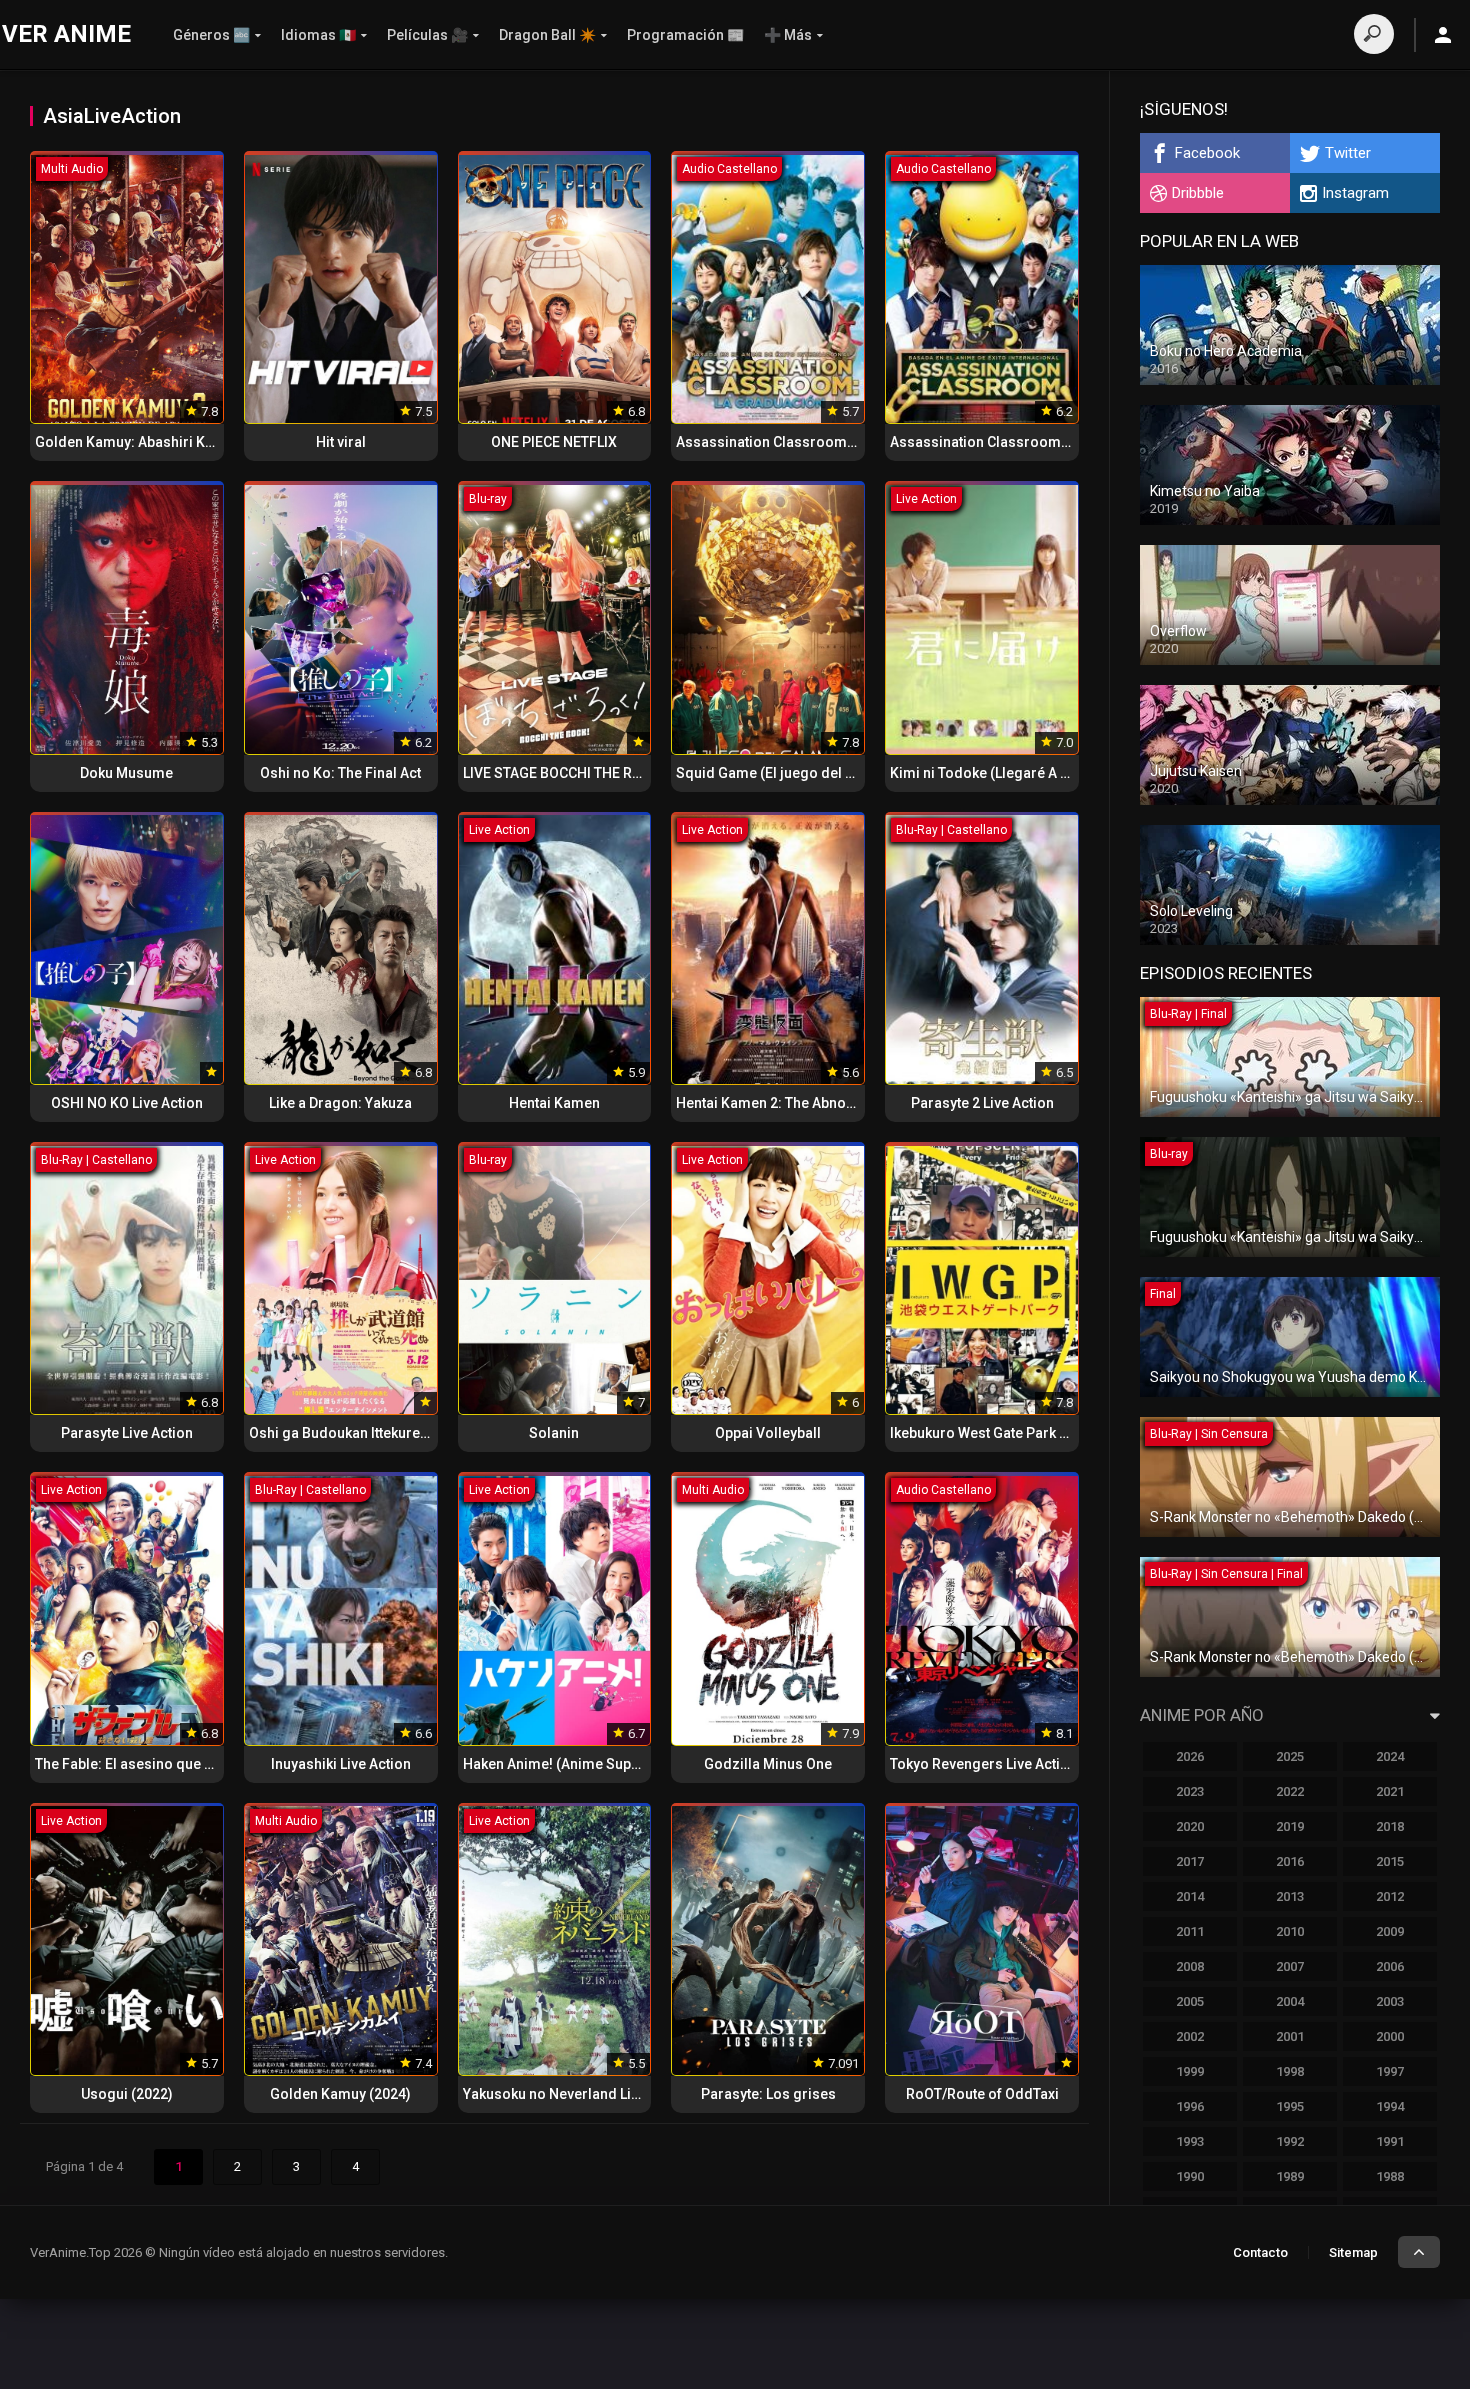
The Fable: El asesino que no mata (146, 1764)
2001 (1290, 2036)
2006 (1390, 1966)
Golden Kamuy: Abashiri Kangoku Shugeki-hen (187, 442)
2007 (1290, 1966)
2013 (1290, 1896)
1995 (1290, 2106)
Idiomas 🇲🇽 (318, 35)
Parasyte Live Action (127, 1433)
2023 (1190, 1791)
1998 (1290, 2071)
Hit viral (341, 442)
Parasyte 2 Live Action (982, 1103)
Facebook (1207, 153)
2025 (1290, 1756)
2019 (1290, 1826)
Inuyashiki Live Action (341, 1764)
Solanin (554, 1433)
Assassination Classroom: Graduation (802, 442)
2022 (1290, 1791)
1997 (1390, 2071)
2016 (1290, 1861)
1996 (1190, 2106)
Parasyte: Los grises (768, 2094)
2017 (1190, 1861)
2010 (1290, 1931)
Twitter (1348, 153)
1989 (1290, 2176)
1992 (1290, 2141)
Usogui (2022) (127, 2094)
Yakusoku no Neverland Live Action (577, 2094)
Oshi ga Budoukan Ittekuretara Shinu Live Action (404, 1433)
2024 (1390, 1756)
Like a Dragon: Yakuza (340, 1103)
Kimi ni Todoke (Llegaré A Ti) (983, 773)
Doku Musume (126, 773)
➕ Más (788, 35)
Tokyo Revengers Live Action (983, 1764)
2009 (1390, 1931)
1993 (1190, 2141)
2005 (1190, 2001)
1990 (1190, 2176)
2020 (1190, 1826)
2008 (1190, 1966)
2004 (1290, 2001)
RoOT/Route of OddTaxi (982, 2094)
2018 (1390, 1826)
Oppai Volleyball (768, 1433)
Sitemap (1353, 2252)
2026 (1190, 1756)
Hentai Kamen (554, 1103)
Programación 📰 (685, 35)
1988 (1390, 2176)
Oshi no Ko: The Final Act (340, 773)
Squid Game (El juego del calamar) (790, 773)
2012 (1390, 1896)
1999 (1190, 2071)
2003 (1390, 2001)
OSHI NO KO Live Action (127, 1103)
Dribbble (1198, 193)
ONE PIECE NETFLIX (554, 442)
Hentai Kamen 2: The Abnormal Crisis (797, 1103)
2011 (1190, 1931)
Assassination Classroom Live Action (1012, 442)
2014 (1190, 1896)
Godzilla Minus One (768, 1764)
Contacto (1260, 2252)
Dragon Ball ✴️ (547, 35)
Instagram (1355, 193)
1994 (1390, 2106)
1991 (1390, 2141)
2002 (1190, 2036)
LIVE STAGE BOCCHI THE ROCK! (563, 773)
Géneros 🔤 (211, 35)
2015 (1390, 1861)
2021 (1390, 1791)
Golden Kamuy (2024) (340, 2094)
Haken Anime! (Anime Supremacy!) (576, 1764)
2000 (1390, 2036)
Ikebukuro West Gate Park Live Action (1010, 1433)
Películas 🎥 (427, 35)
